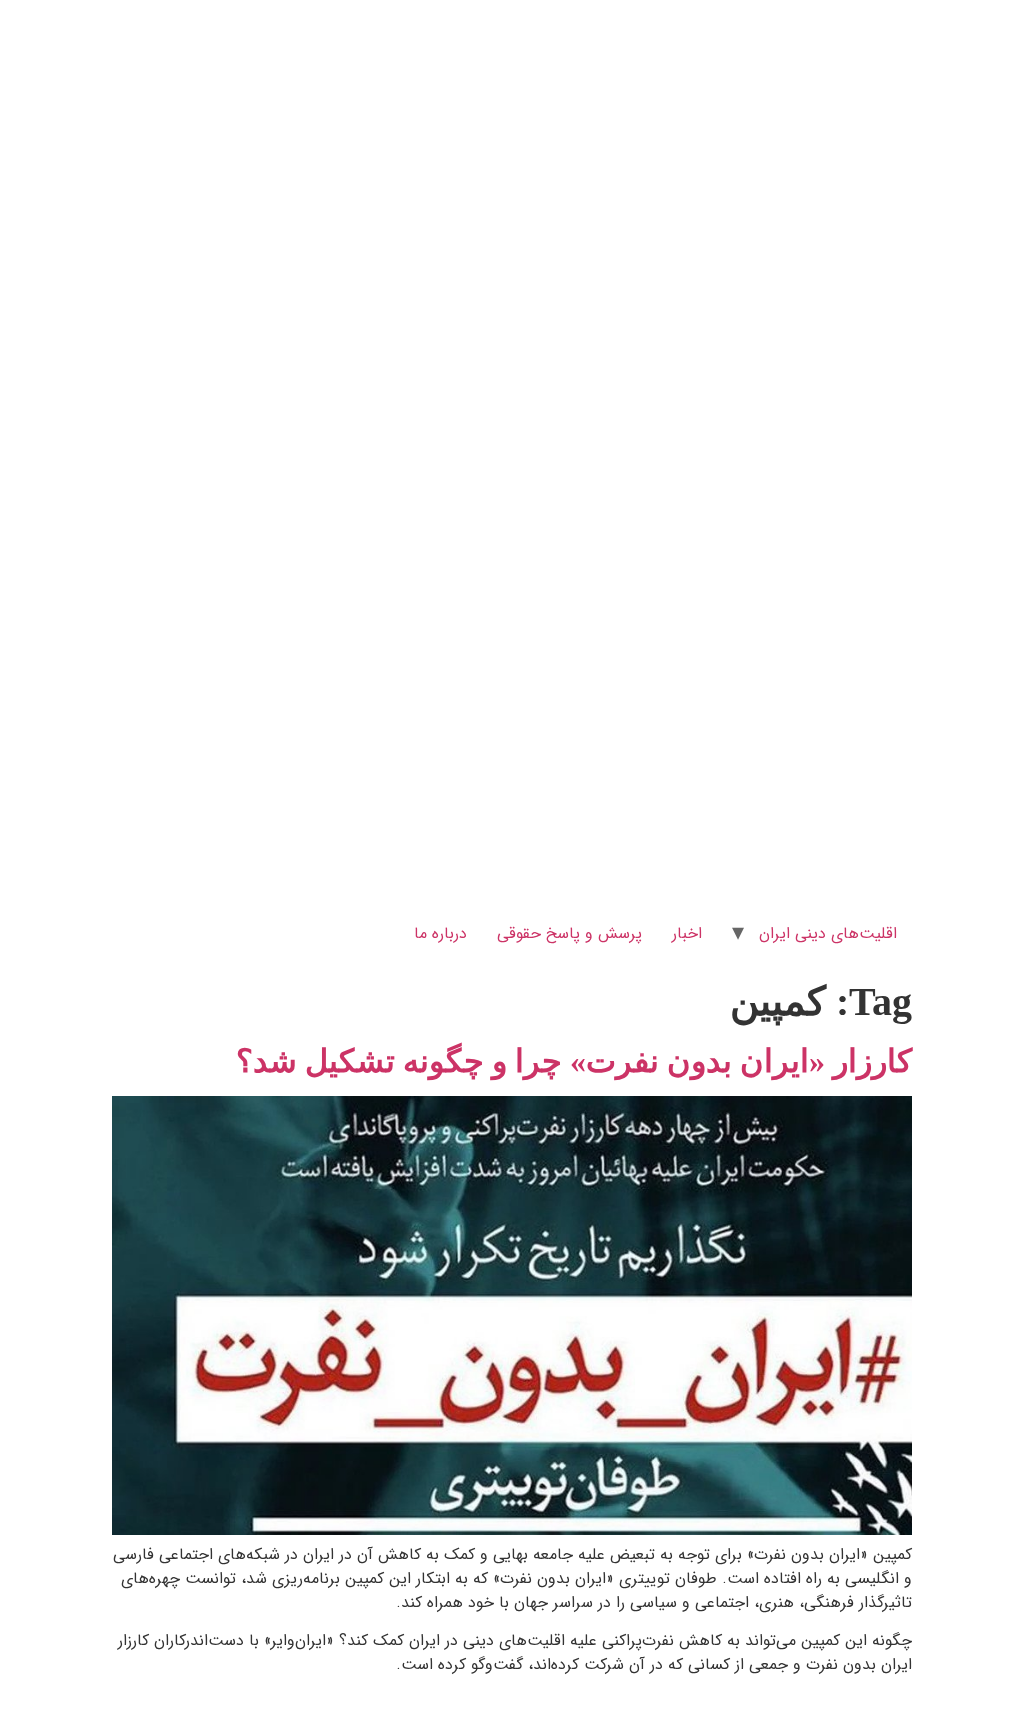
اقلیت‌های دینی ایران (828, 933)
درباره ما (440, 933)
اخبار (687, 933)
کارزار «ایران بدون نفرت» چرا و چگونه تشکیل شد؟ (574, 1061)
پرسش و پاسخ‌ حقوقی (569, 933)
